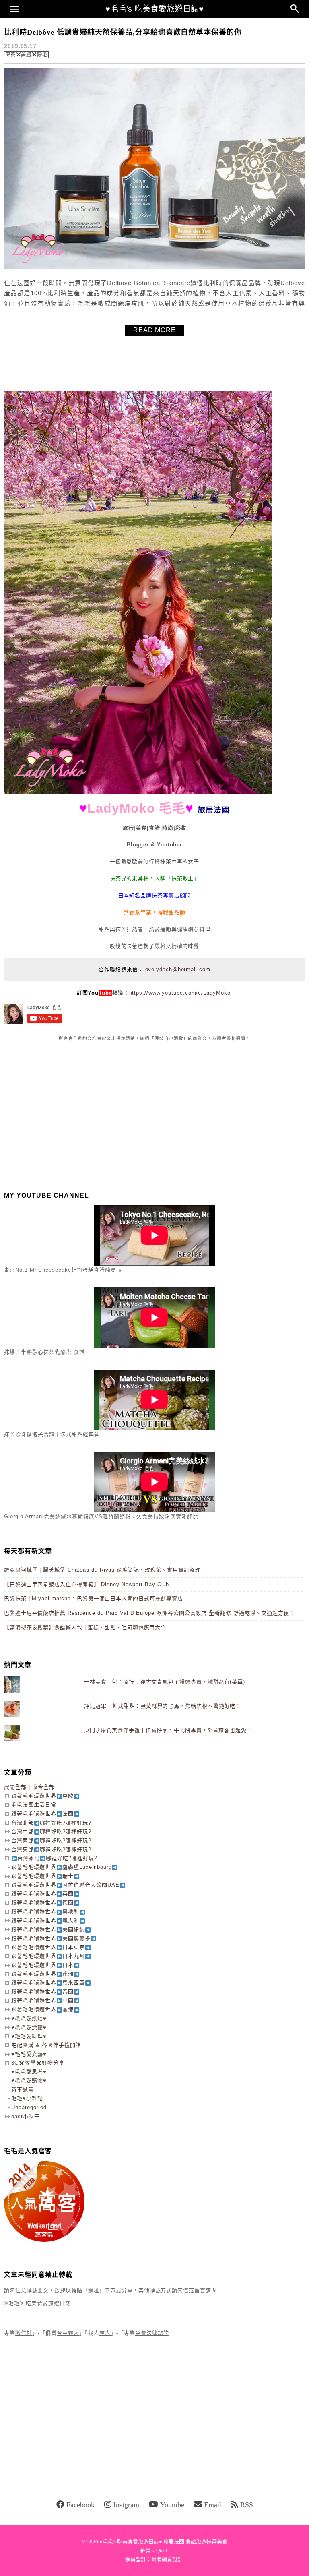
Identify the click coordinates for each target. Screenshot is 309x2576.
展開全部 (15, 1787)
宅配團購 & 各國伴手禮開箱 (46, 2045)
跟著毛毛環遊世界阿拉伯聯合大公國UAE (65, 1885)
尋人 (105, 2333)
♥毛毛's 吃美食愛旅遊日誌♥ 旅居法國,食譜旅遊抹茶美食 (163, 2542)
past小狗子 (26, 2116)
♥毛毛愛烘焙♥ (29, 2018)
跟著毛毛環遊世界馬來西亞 (48, 1983)
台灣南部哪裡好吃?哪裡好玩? (51, 1840)
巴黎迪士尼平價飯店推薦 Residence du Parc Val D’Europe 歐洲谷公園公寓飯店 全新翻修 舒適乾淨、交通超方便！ (149, 1613)
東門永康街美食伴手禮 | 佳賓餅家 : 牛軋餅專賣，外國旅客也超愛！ (168, 1730)
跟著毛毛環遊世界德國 (42, 1903)
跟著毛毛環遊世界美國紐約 (48, 1929)
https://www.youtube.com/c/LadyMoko (180, 993)
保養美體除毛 (26, 55)
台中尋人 (68, 2333)
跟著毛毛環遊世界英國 (42, 1894)
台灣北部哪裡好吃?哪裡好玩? (51, 1823)
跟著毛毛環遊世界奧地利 (45, 1911)
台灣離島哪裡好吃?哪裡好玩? (57, 1858)
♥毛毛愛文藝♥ (29, 2054)
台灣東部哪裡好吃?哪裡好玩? (51, 1849)
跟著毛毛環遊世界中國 (42, 2000)
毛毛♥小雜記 (27, 2098)
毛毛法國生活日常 (34, 1805)
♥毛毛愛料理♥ (29, 2036)
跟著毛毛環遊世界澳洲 (42, 1974)
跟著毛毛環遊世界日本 (42, 1965)
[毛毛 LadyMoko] (138, 792)
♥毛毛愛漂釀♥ (29, 2027)
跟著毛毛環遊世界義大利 (45, 1921)
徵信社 (24, 2333)
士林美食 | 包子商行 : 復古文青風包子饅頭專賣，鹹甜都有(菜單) (165, 1682)
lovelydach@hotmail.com (177, 969)
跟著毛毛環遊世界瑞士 (42, 1876)
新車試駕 (23, 2089)
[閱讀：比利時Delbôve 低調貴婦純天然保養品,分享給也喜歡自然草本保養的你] (154, 267)
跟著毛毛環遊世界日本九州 (48, 1956)
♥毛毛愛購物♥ (29, 2080)
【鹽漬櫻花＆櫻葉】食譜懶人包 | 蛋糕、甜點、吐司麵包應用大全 (85, 1627)
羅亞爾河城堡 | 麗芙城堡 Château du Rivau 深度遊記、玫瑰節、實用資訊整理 (102, 1570)
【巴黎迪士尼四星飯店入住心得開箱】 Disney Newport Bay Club (87, 1584)
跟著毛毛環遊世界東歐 (42, 1796)
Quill (162, 2550)
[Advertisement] (64, 1114)
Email (213, 2505)
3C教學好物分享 (38, 2063)
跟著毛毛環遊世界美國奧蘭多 (51, 1938)
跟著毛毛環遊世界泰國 (42, 1991)
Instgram (126, 2505)
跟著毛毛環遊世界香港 (42, 2009)
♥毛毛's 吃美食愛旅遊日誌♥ (154, 9)
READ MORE (154, 330)
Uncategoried (29, 2107)
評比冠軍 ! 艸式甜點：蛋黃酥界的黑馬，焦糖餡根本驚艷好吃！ (163, 1706)
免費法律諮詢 (152, 2333)
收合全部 (43, 1787)
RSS (247, 2505)
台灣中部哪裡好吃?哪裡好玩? (51, 1832)
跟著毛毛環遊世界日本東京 (48, 1947)
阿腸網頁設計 (167, 2559)
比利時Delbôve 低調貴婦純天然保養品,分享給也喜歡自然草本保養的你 (123, 32)
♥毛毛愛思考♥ (29, 2072)
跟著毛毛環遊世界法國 (42, 1814)
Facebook (80, 2505)
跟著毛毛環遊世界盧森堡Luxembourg (62, 1867)
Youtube (172, 2505)
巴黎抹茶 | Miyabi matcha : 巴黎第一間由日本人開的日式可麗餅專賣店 (94, 1598)
